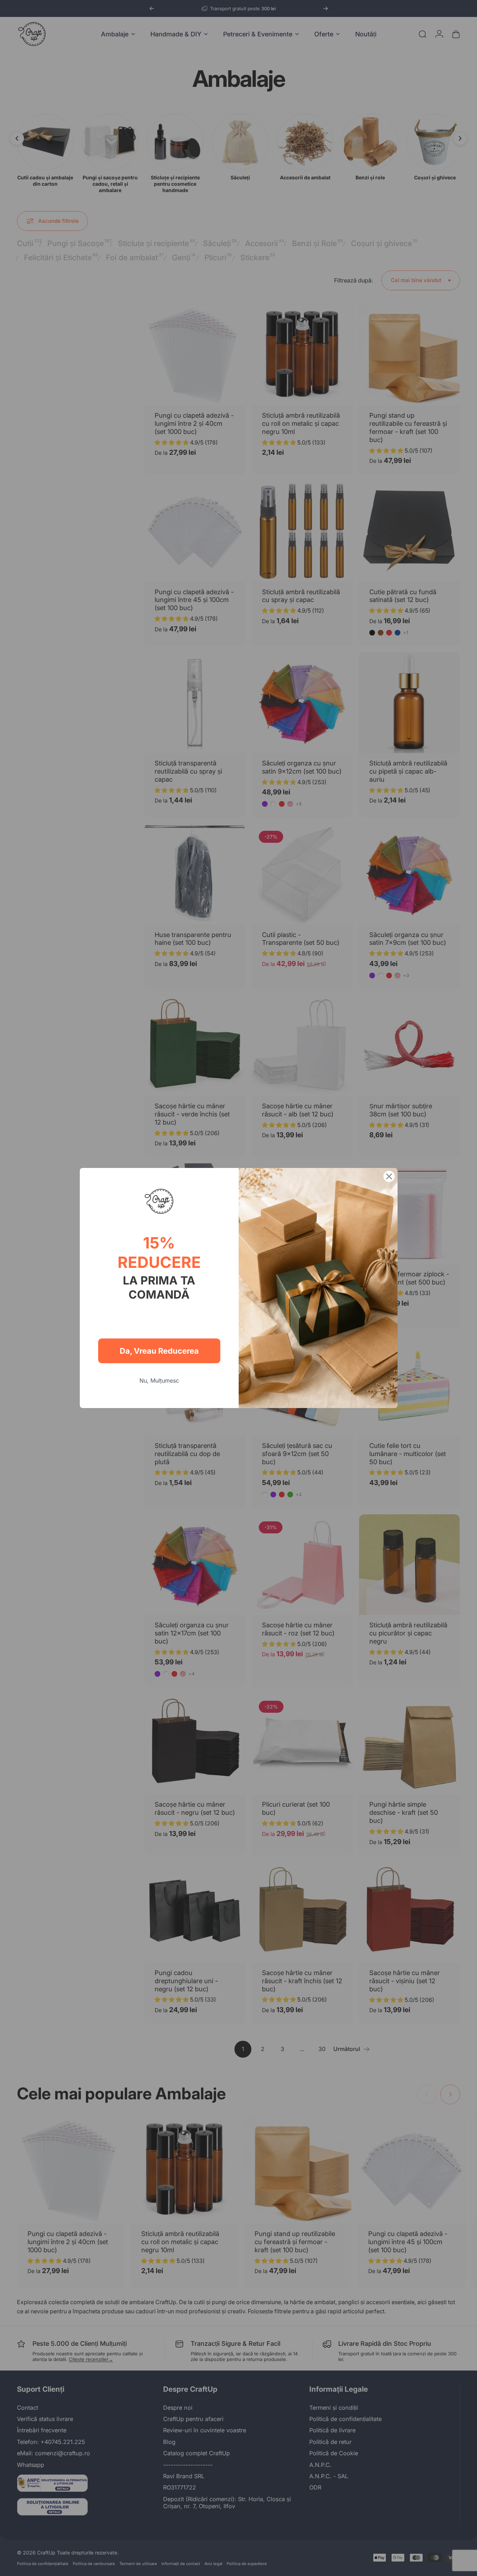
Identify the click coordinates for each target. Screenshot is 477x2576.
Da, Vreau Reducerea (159, 1351)
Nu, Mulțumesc (159, 1381)
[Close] (389, 1176)
